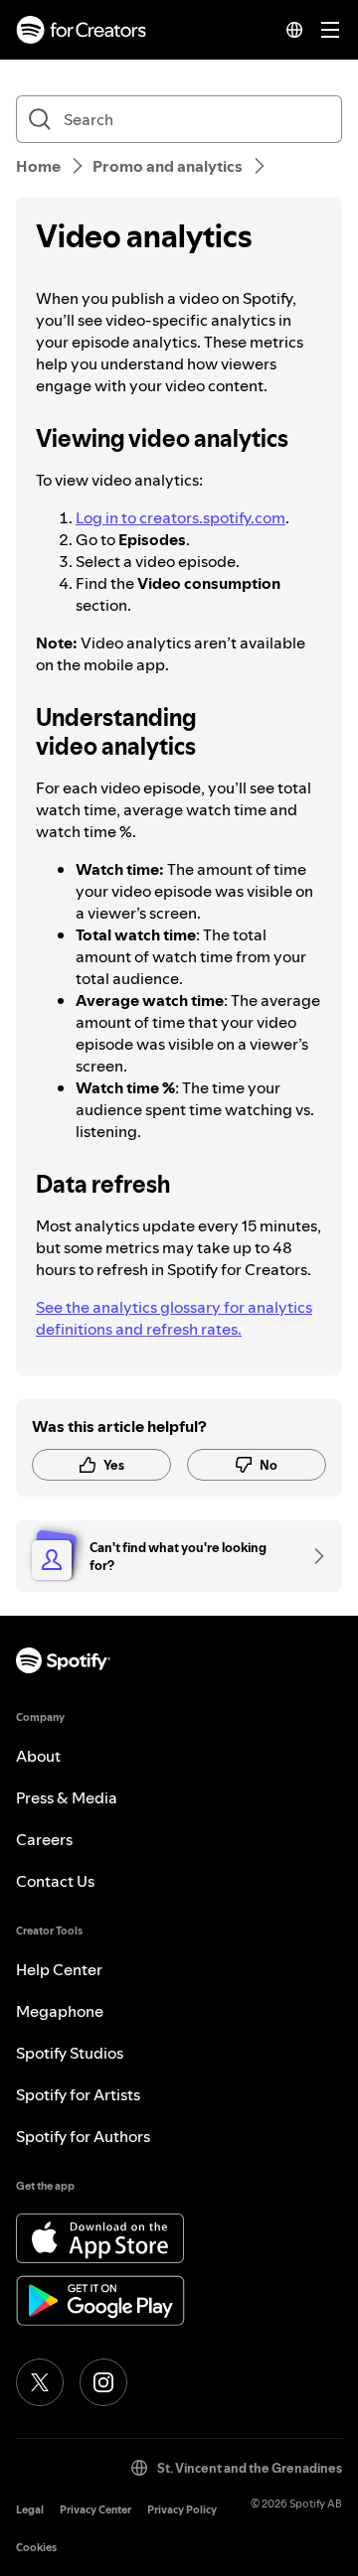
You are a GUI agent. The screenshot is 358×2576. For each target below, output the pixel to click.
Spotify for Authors (83, 2136)
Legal (30, 2510)
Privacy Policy (182, 2510)
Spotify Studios (70, 2053)
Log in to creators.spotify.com (180, 517)
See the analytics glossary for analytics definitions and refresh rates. (174, 1318)
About (38, 1756)
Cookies (36, 2548)
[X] (40, 2382)
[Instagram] (103, 2382)
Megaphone (60, 2011)
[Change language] (294, 30)
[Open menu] (330, 30)
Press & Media (67, 1797)
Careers (44, 1839)
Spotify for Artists (78, 2094)
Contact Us (55, 1881)
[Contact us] (312, 1556)
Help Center (59, 1969)
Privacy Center (95, 2510)
